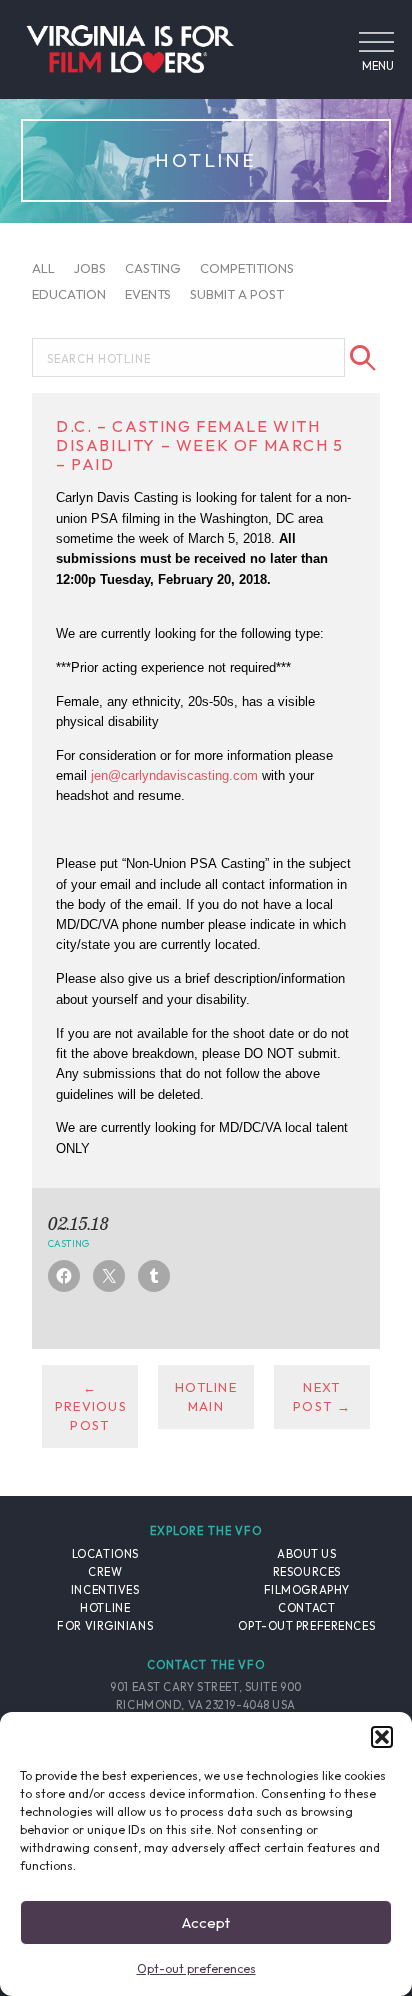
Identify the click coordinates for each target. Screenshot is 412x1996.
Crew (105, 1572)
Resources (307, 1572)
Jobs (90, 268)
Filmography (307, 1590)
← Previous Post (91, 1406)
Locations (105, 1554)
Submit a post (237, 293)
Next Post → (322, 1396)
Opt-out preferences (196, 1968)
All (43, 268)
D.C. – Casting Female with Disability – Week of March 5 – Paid (200, 445)
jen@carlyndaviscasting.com (174, 775)
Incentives (105, 1590)
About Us (306, 1554)
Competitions (247, 268)
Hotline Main (206, 1396)
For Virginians (105, 1626)
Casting (153, 268)
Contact (306, 1608)
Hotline (105, 1608)
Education (69, 293)
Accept (206, 1922)
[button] (382, 1737)
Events (148, 293)
